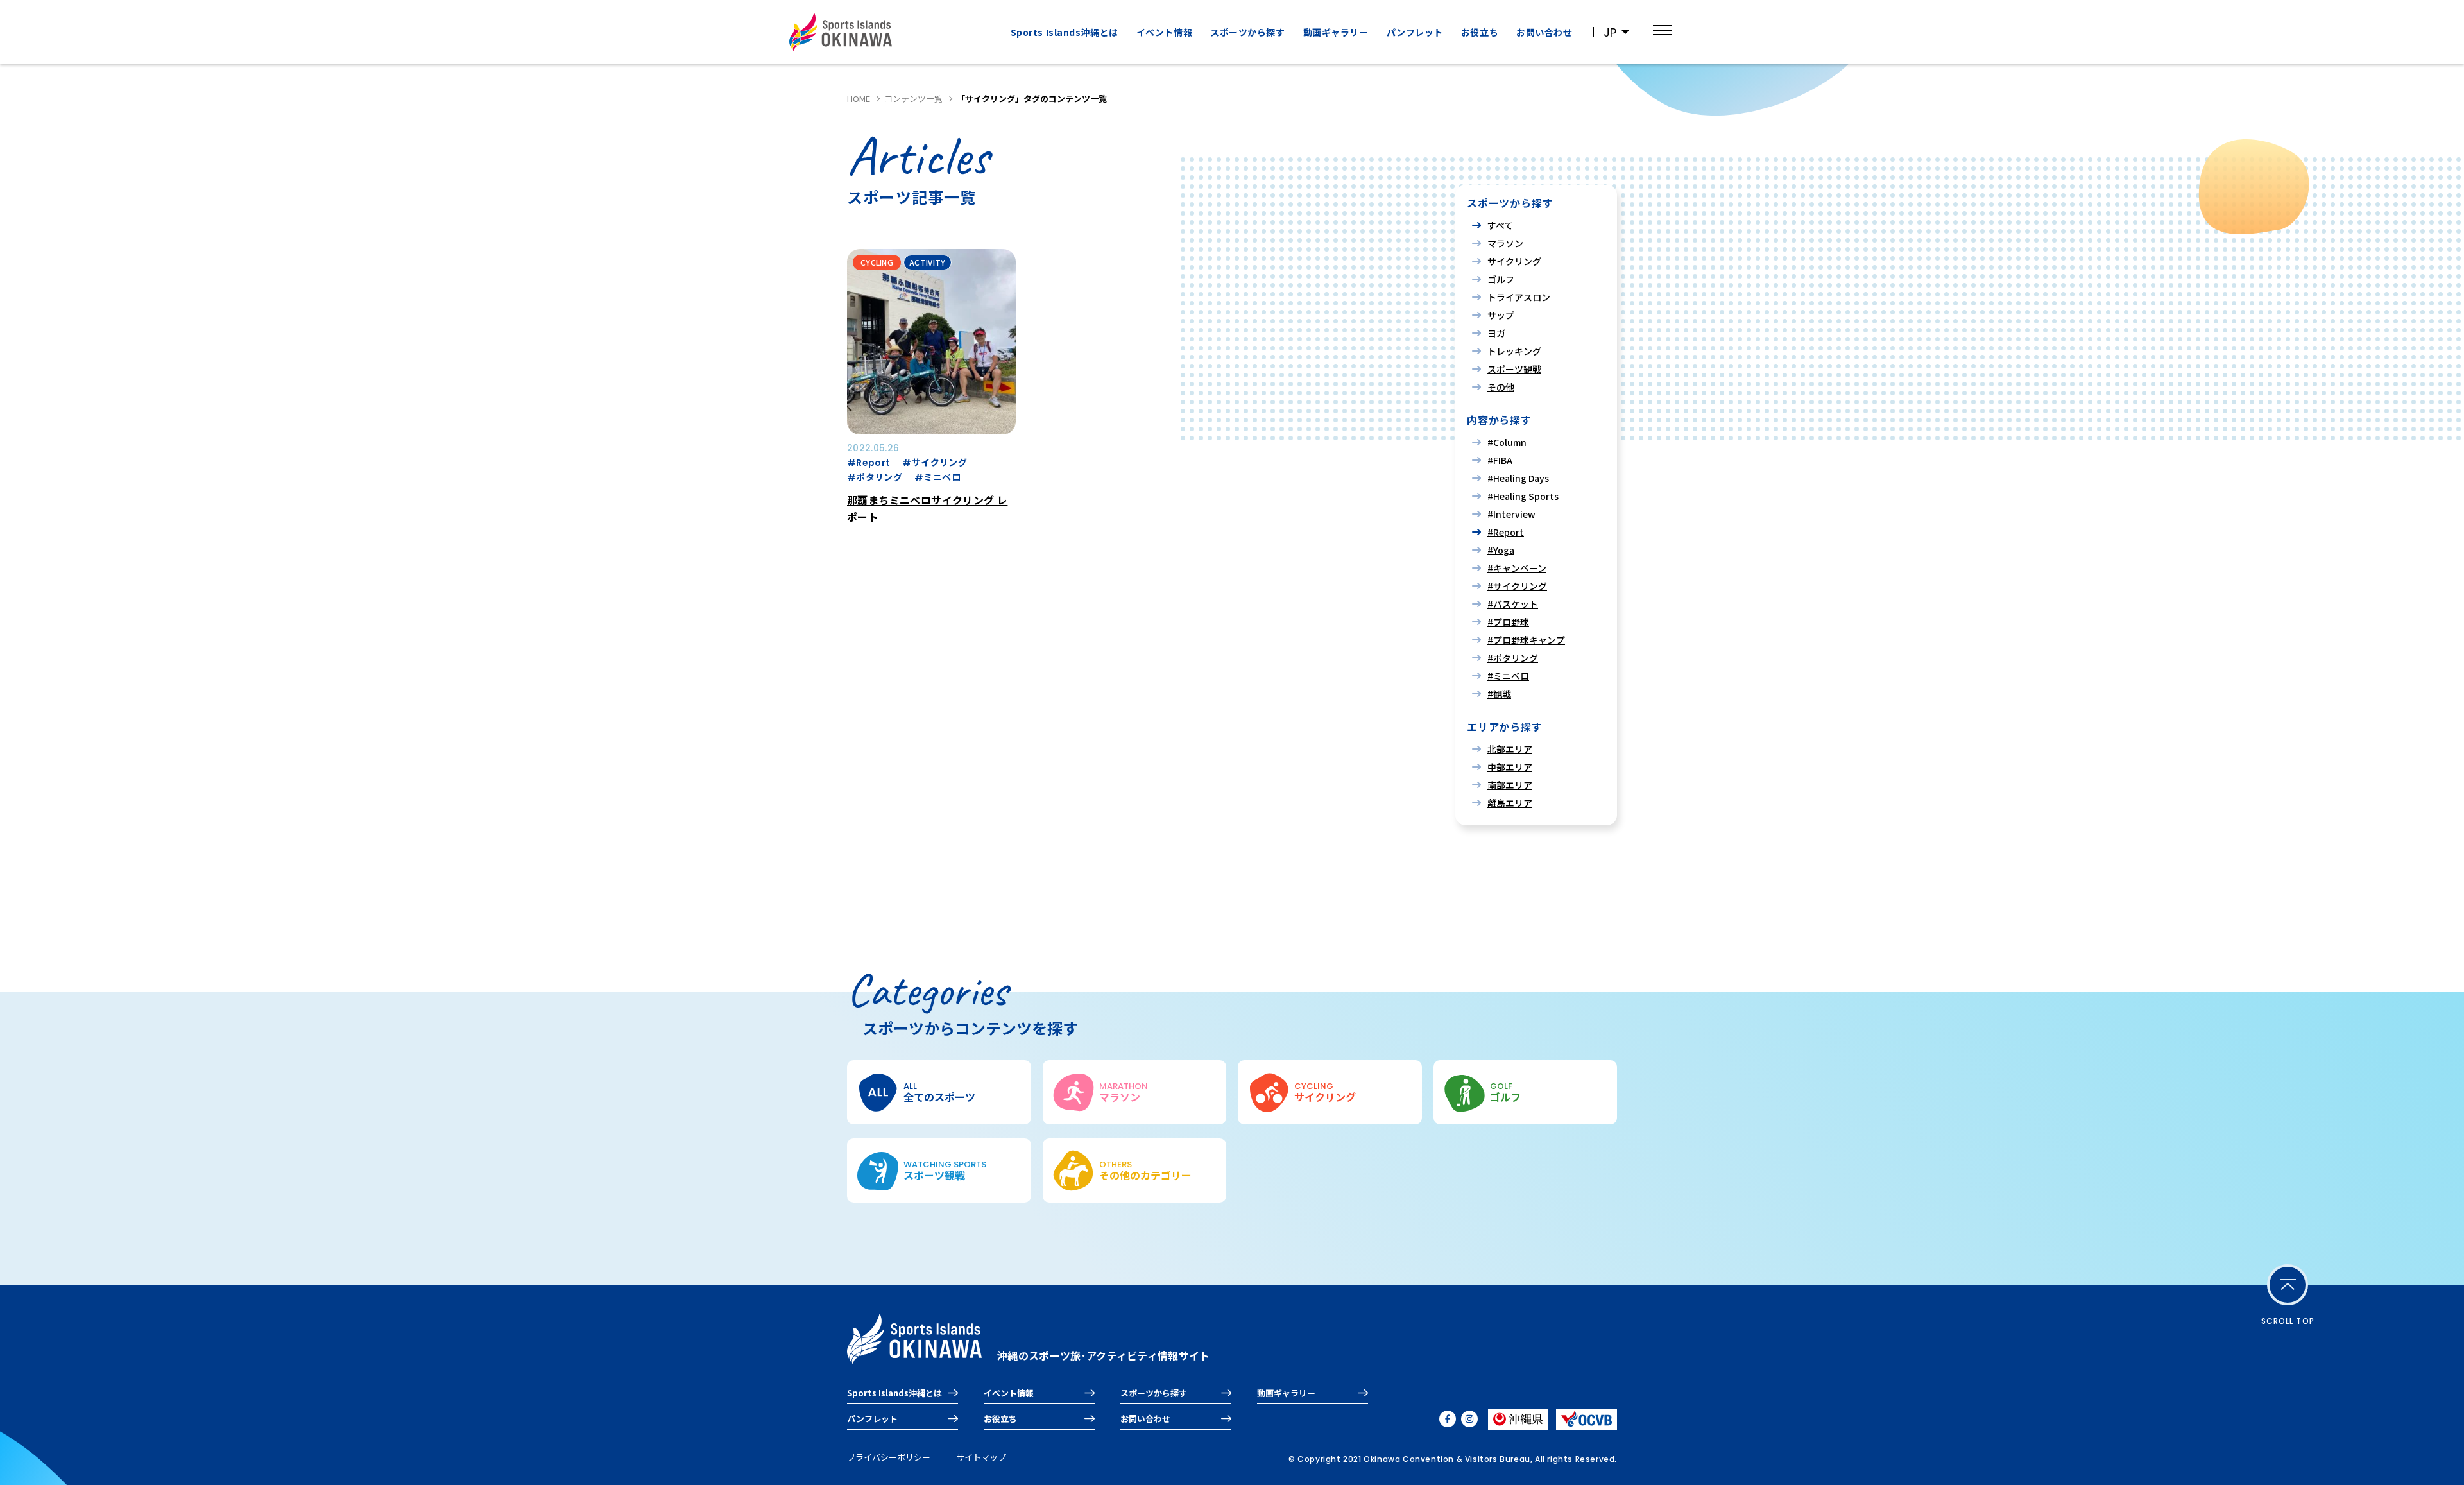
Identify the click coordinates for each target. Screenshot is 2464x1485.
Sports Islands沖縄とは (1065, 32)
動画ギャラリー (1336, 32)
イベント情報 (1164, 32)
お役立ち (1480, 32)
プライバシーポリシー (889, 1457)
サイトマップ (981, 1457)
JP (1610, 32)
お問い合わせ (1544, 32)
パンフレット (1415, 32)
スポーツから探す (1154, 1393)
